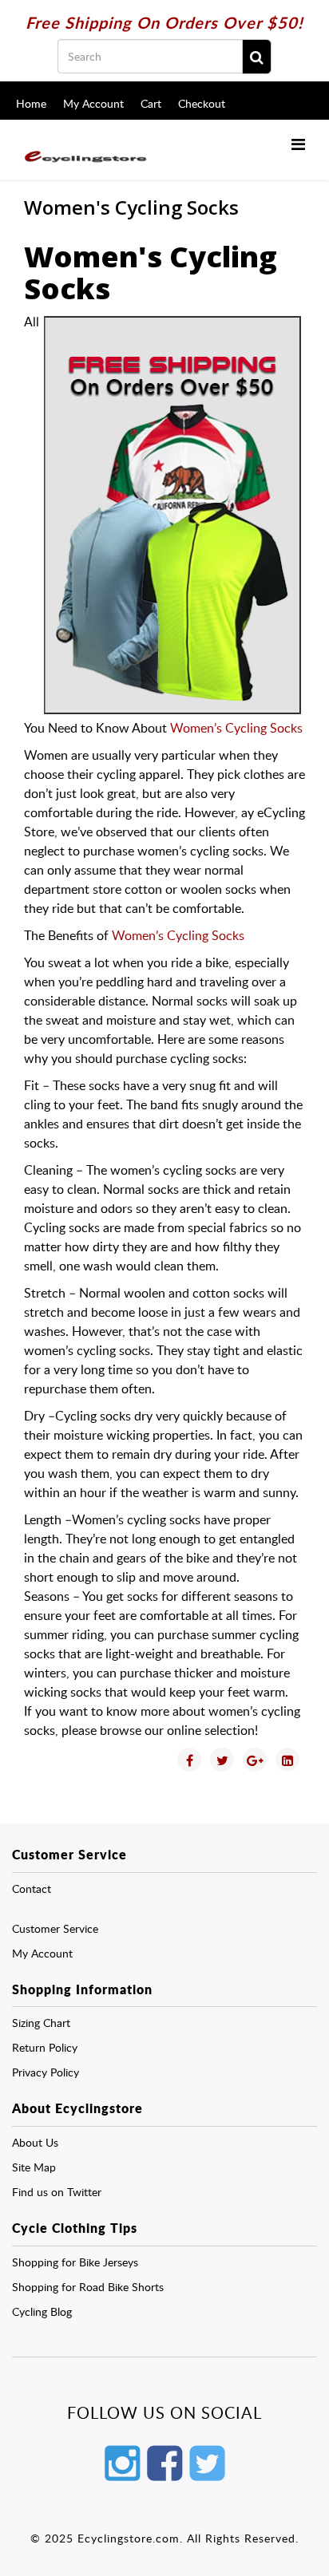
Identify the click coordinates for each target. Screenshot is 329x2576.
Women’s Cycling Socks (236, 728)
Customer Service (55, 1928)
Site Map (34, 2167)
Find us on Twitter (57, 2192)
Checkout (202, 103)
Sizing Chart (41, 2023)
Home (31, 103)
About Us (35, 2142)
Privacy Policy (46, 2072)
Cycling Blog (42, 2311)
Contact (32, 1889)
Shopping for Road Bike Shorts (88, 2287)
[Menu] (298, 144)
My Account (93, 103)
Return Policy (45, 2047)
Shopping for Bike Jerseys (75, 2262)
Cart (151, 103)
